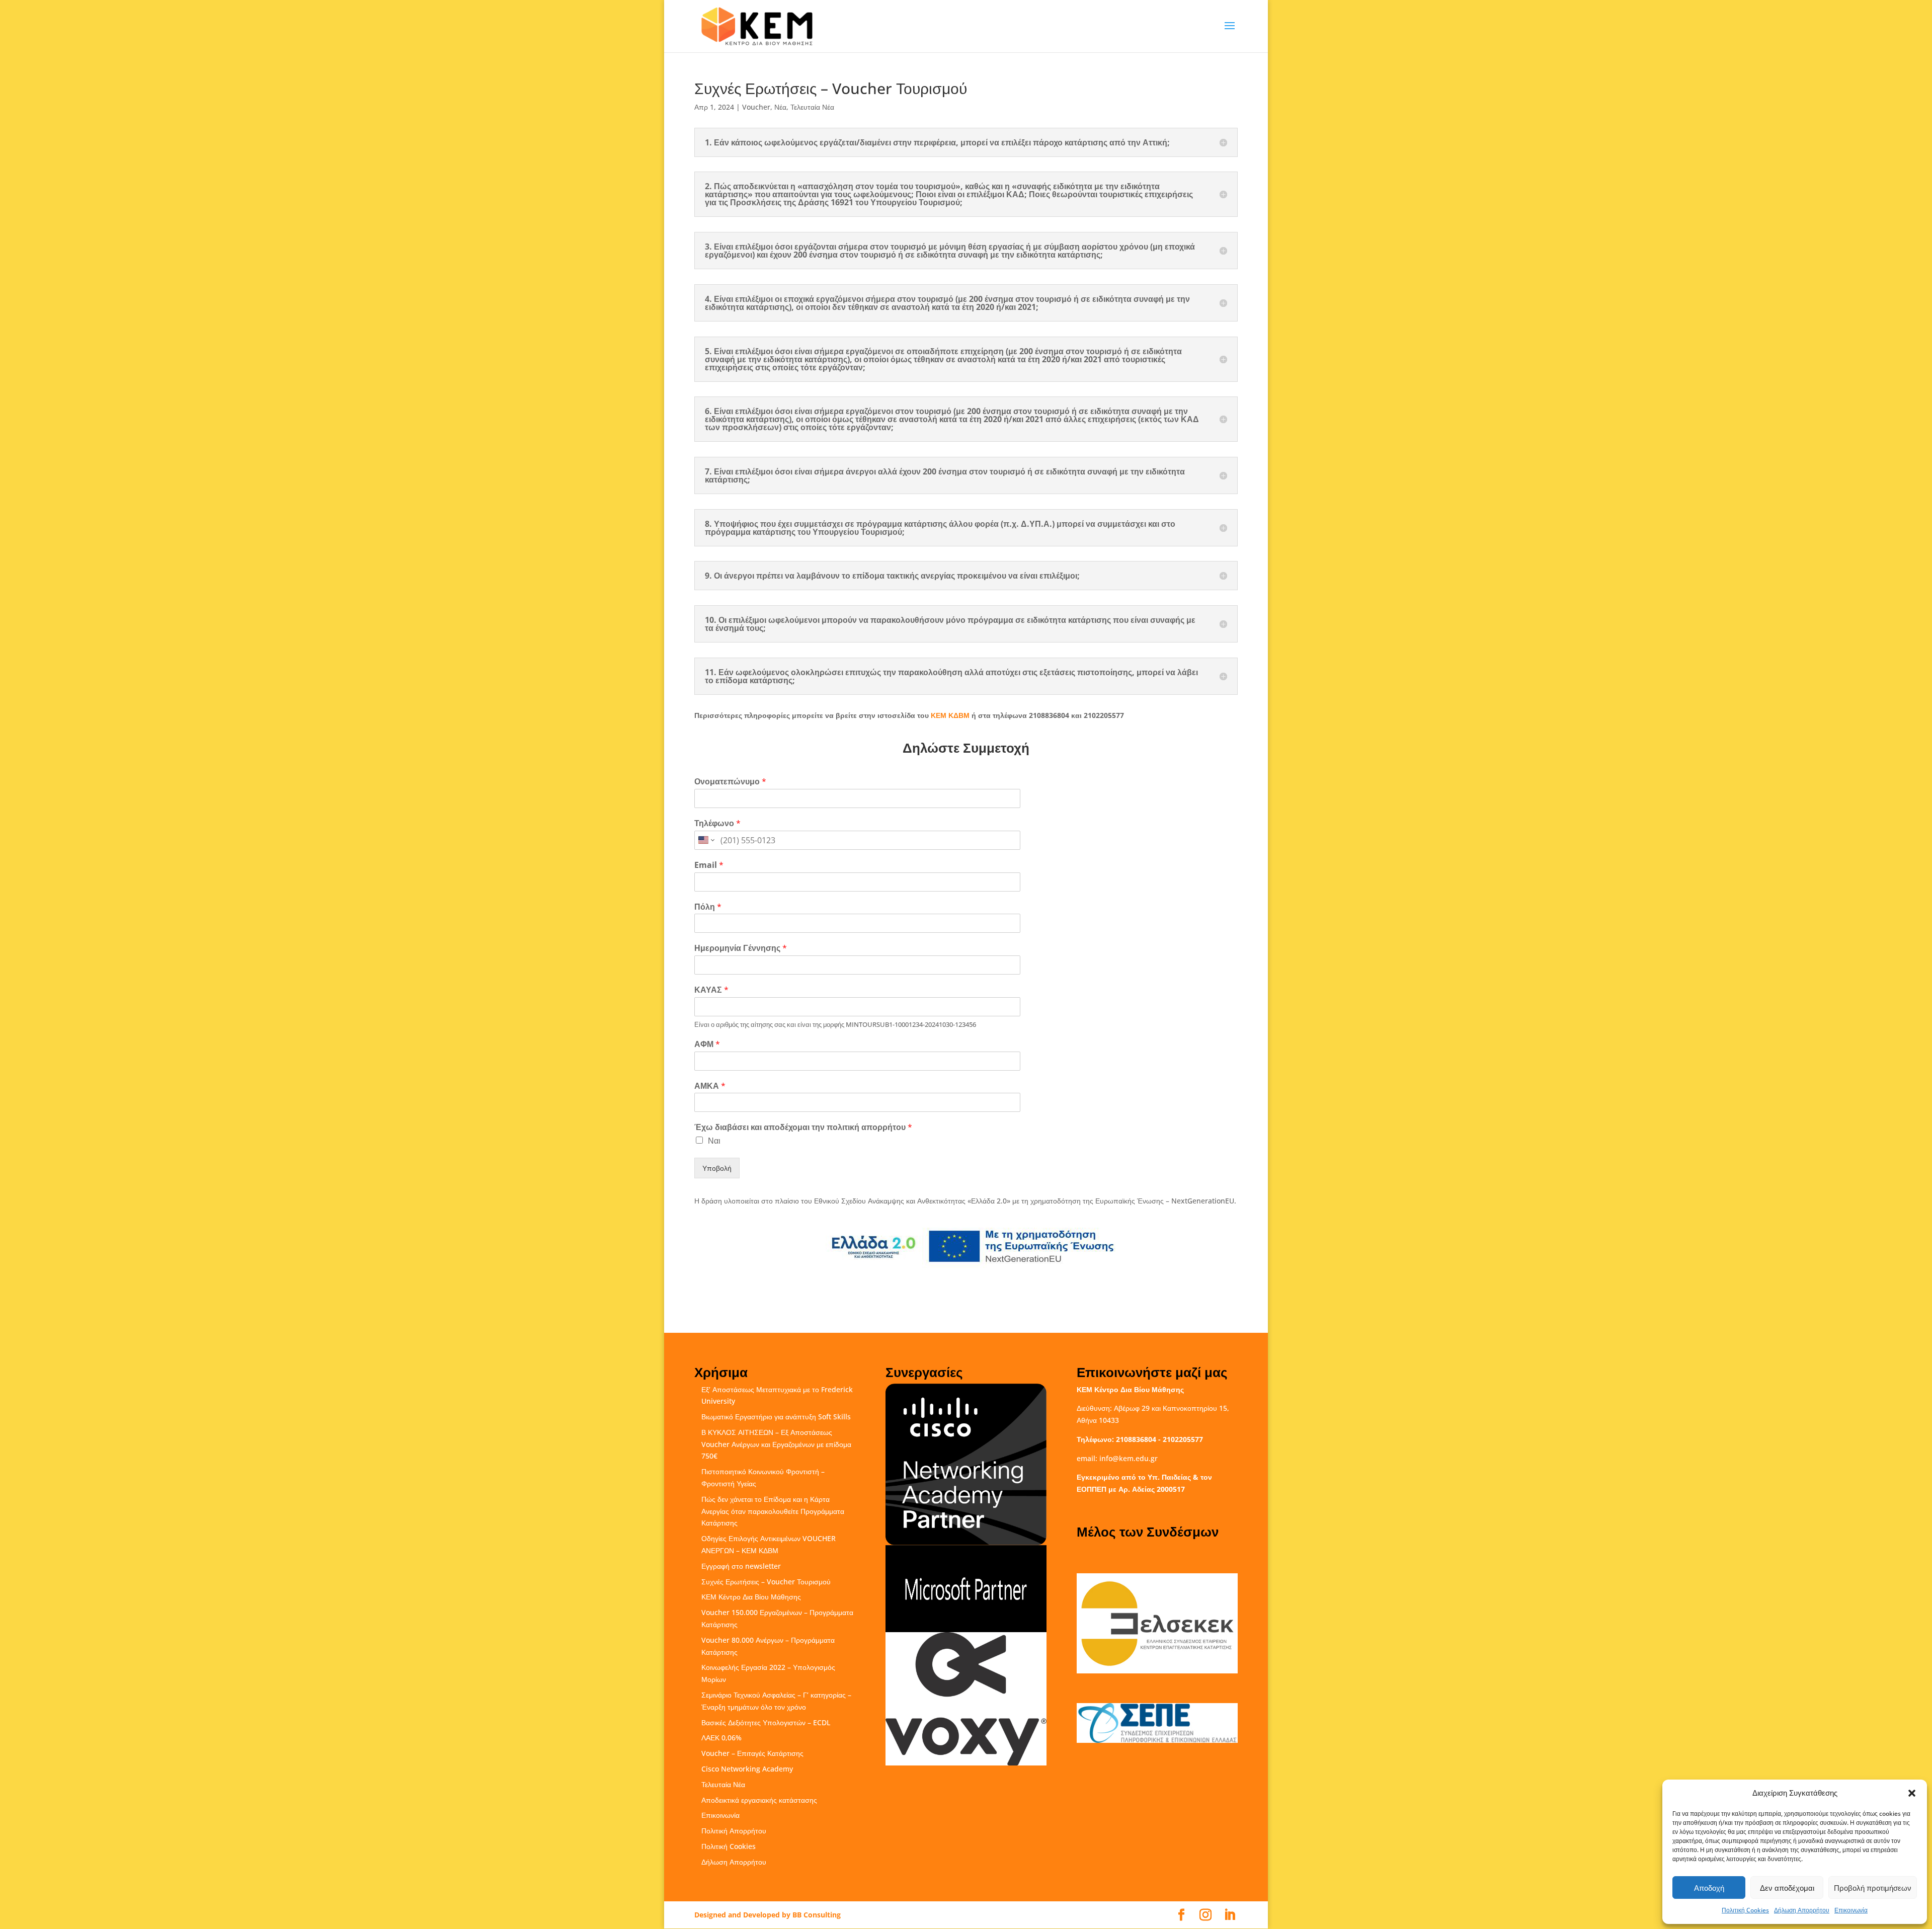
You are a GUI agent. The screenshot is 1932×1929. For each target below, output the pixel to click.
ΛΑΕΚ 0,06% (721, 1738)
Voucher (756, 107)
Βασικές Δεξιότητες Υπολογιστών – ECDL (766, 1722)
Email (709, 865)
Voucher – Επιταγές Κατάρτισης (752, 1753)
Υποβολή (717, 1168)
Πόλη (708, 907)
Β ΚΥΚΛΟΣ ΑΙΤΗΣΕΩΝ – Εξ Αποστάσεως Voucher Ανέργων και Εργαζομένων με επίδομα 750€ (776, 1444)
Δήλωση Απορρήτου (1802, 1910)
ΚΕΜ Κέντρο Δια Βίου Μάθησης (751, 1597)
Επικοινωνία (1851, 1910)
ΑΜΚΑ (710, 1086)
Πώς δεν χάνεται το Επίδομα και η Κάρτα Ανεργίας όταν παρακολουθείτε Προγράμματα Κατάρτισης (773, 1511)
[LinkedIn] (1230, 1915)
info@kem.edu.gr (1129, 1458)
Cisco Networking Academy (747, 1769)
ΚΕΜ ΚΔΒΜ (950, 715)
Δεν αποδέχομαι (1787, 1888)
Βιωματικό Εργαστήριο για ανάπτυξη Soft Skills (776, 1417)
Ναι (714, 1141)
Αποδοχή (1709, 1888)
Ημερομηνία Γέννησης (741, 948)
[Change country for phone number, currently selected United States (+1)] (706, 840)
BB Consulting (817, 1915)
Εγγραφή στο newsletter (741, 1566)
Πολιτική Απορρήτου (734, 1831)
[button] (1912, 1793)
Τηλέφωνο (717, 823)
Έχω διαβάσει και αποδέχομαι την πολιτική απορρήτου (803, 1127)
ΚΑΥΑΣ (711, 990)
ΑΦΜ (707, 1044)
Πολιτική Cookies (1745, 1910)
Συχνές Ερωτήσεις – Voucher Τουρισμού (766, 1582)
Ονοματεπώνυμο (730, 782)
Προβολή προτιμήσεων (1873, 1888)
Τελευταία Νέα (812, 107)
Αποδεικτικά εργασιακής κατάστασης (759, 1800)
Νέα (780, 107)
